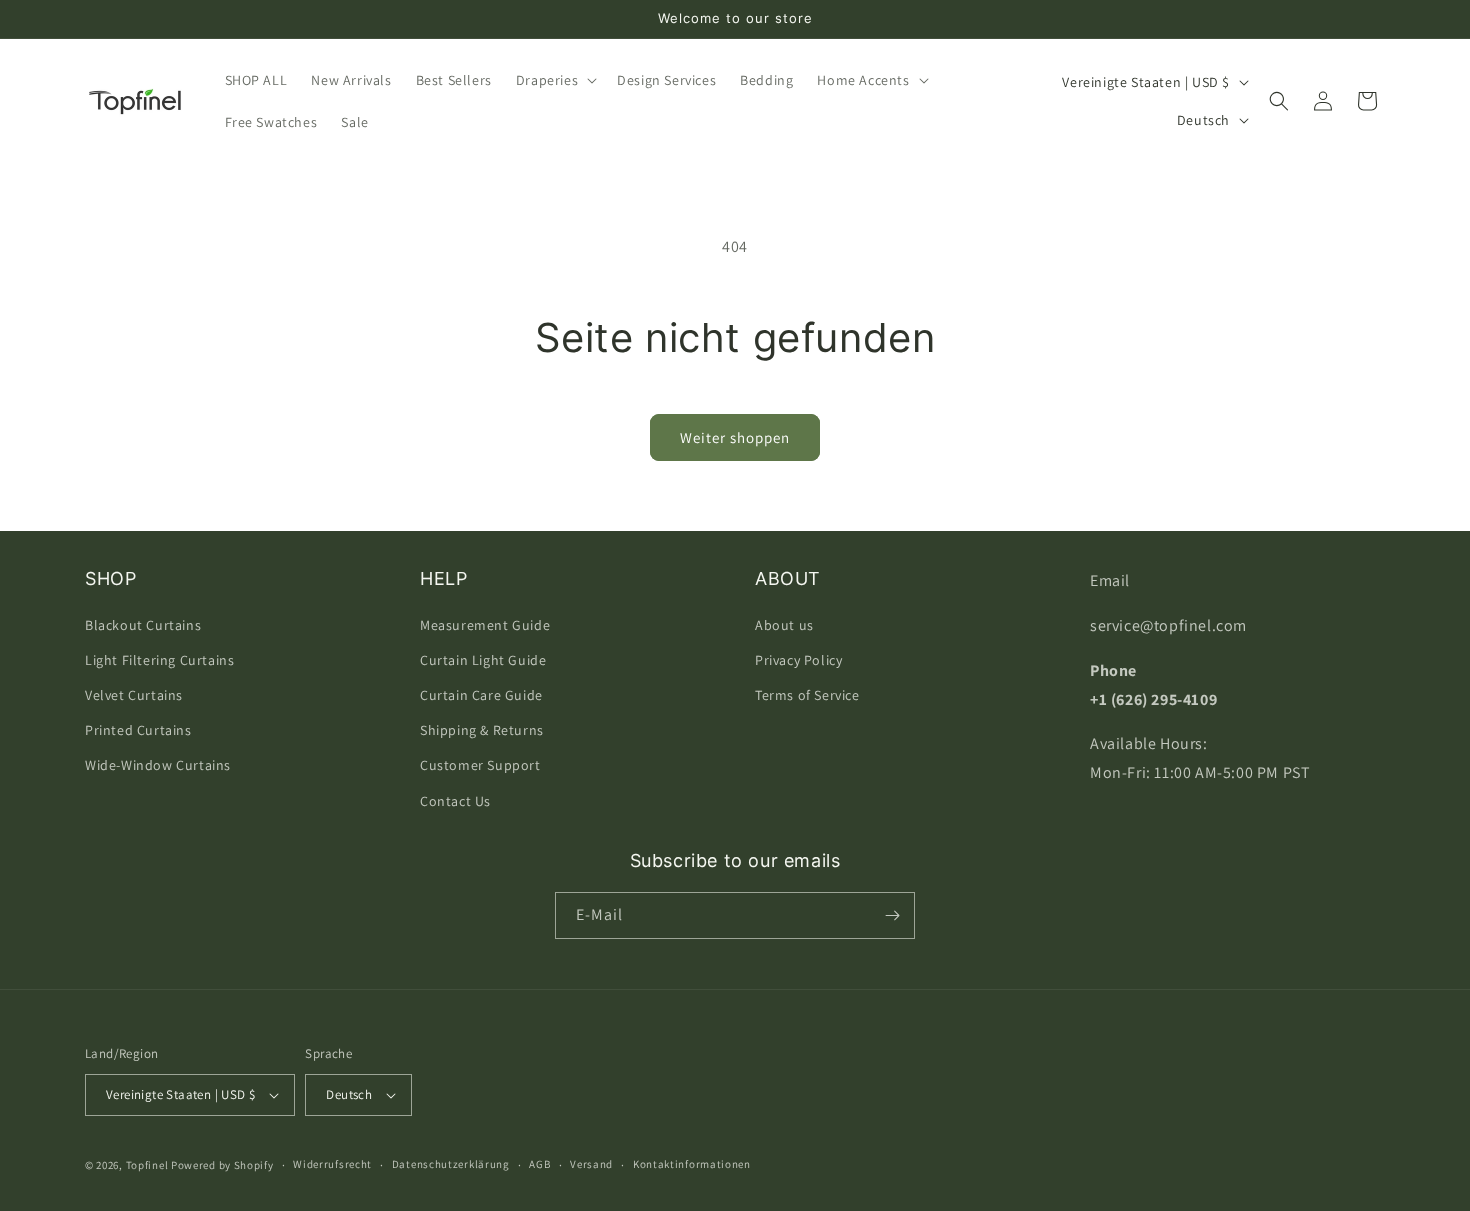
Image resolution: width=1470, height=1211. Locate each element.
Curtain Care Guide (481, 695)
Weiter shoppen (735, 437)
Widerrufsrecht (332, 1164)
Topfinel (147, 1165)
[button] (554, 80)
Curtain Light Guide (483, 660)
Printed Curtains (138, 730)
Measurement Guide (485, 625)
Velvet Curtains (134, 695)
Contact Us (455, 801)
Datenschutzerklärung (451, 1164)
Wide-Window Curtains (158, 765)
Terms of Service (807, 695)
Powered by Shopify (222, 1165)
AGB (539, 1164)
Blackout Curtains (143, 625)
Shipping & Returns (482, 730)
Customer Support (480, 765)
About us (784, 625)
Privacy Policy (798, 660)
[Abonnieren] (892, 915)
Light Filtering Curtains (159, 660)
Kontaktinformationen (692, 1164)
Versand (591, 1164)
